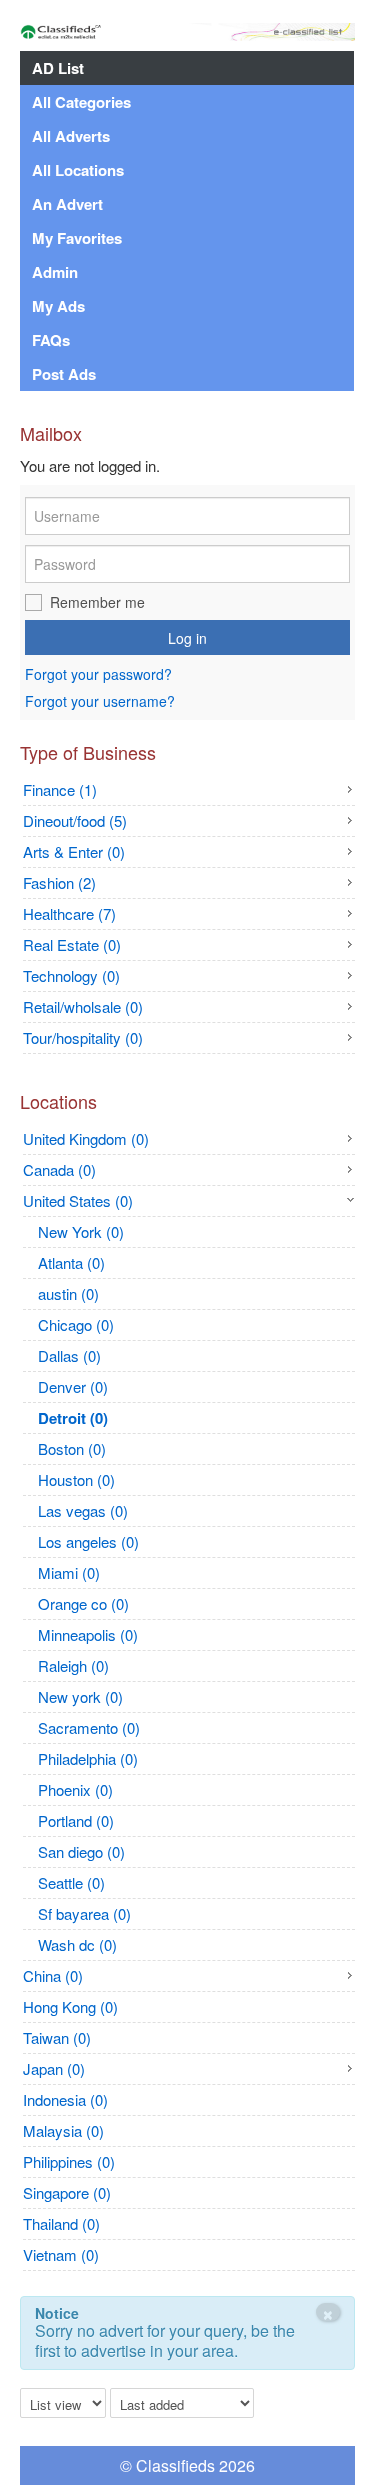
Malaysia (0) (63, 2130)
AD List (58, 68)
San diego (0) (81, 1851)
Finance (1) (60, 789)
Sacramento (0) (89, 1727)
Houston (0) (76, 1479)
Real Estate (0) (72, 944)
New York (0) (81, 1231)
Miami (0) (69, 1572)
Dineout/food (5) (75, 820)
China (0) (53, 1975)
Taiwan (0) (57, 2037)
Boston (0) (72, 1448)
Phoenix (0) (75, 1789)
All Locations (78, 170)
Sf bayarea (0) (84, 1913)
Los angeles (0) (88, 1541)
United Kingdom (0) (86, 1138)
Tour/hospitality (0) (83, 1037)
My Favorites (77, 238)
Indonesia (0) (65, 2099)
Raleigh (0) (73, 1665)
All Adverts (71, 136)
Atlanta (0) (71, 1262)
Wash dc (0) (77, 1944)
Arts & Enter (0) (74, 851)
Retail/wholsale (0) (83, 1006)
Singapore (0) (67, 2192)
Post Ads (64, 374)
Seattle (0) (71, 1882)
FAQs (51, 340)
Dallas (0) (69, 1355)
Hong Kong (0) (70, 2006)
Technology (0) (71, 975)
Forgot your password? (98, 675)
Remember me (97, 602)
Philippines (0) (69, 2161)
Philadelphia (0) (88, 1758)
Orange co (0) (83, 1603)
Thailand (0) (61, 2223)
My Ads (58, 306)
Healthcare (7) (69, 913)
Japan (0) (54, 2068)
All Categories (81, 102)
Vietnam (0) (61, 2254)
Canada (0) (59, 1169)
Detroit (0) (73, 1418)
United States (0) (78, 1200)
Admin (55, 272)
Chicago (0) (76, 1324)
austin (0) (68, 1293)
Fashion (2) (59, 882)
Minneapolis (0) (88, 1634)
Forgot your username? (100, 701)
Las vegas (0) (83, 1510)
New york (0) (80, 1696)
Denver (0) (73, 1386)
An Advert (67, 204)
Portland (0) (76, 1820)
